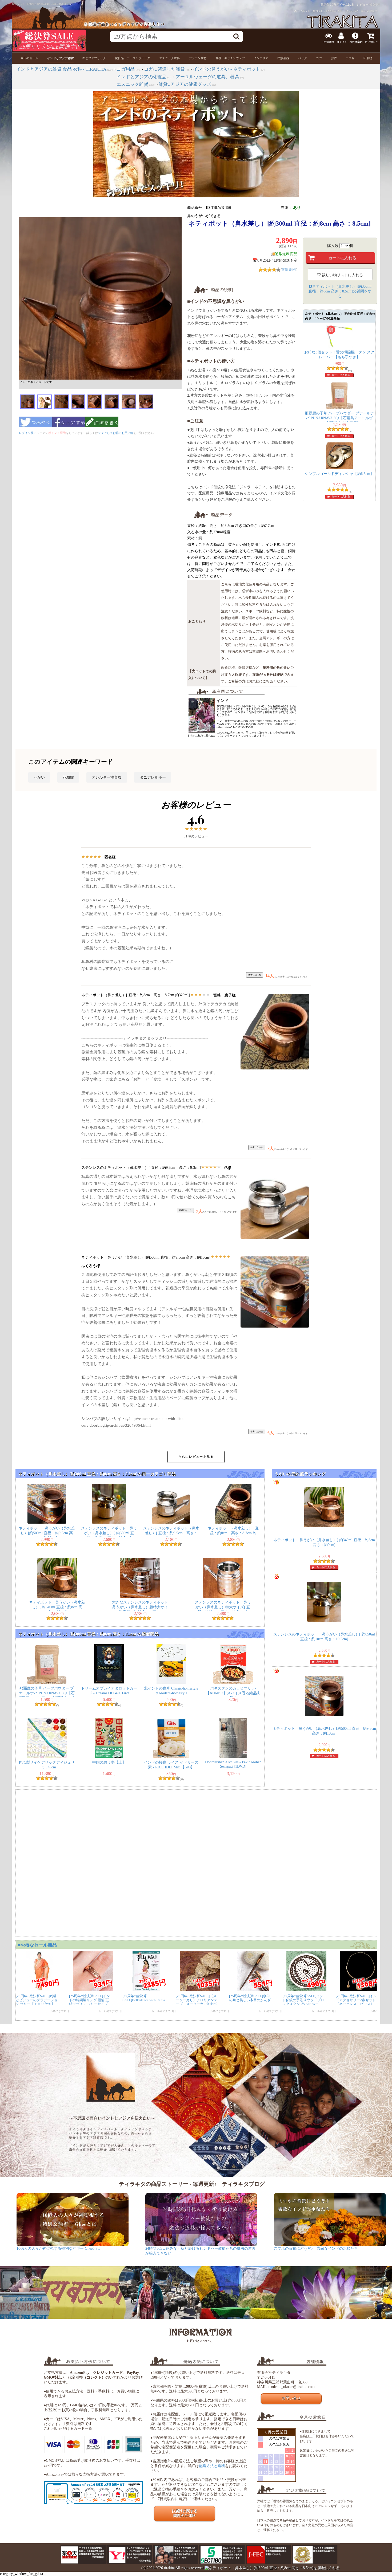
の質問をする (340, 291)
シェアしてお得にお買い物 (116, 433)
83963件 (375, 5)
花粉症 (68, 777)
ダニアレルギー (153, 777)
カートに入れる (341, 375)
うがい (39, 777)
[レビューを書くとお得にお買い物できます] (102, 429)
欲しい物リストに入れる (342, 275)
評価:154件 (289, 270)
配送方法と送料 (212, 2466)
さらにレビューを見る (196, 1457)
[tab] (29, 58)
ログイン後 (26, 433)
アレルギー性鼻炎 (107, 777)
